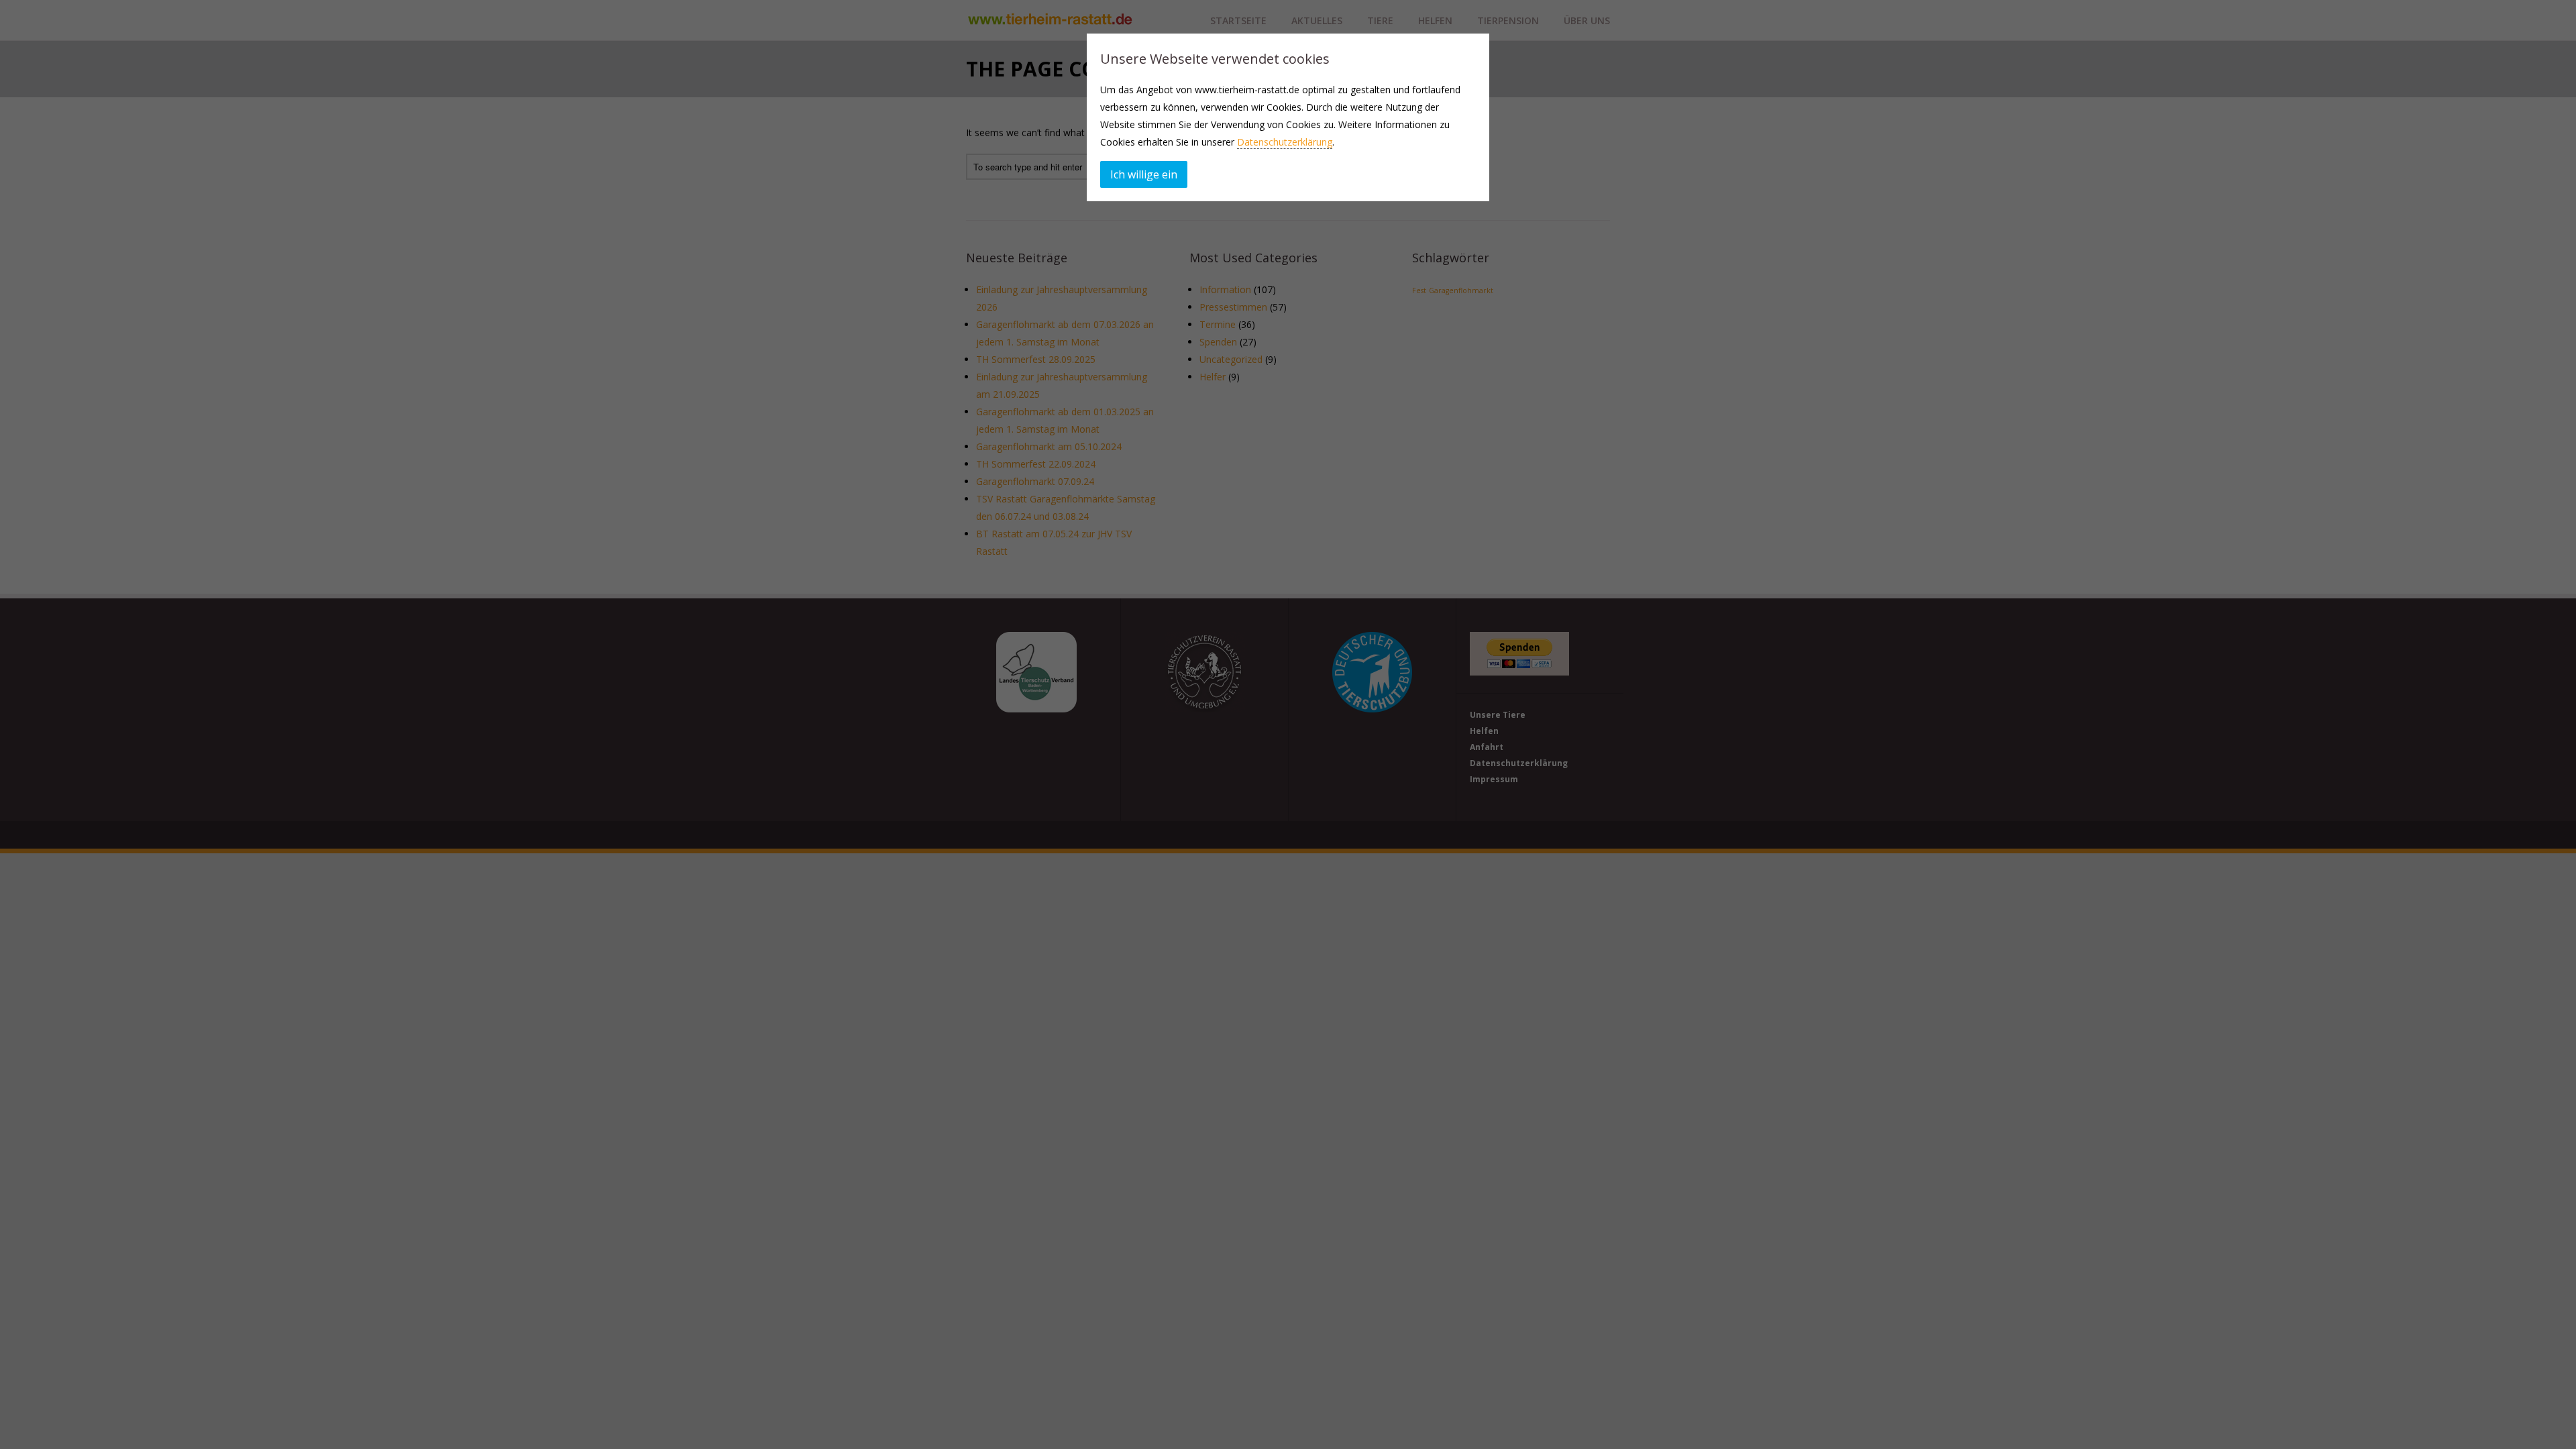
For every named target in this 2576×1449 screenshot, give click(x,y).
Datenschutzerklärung (1285, 142)
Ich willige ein (1144, 174)
